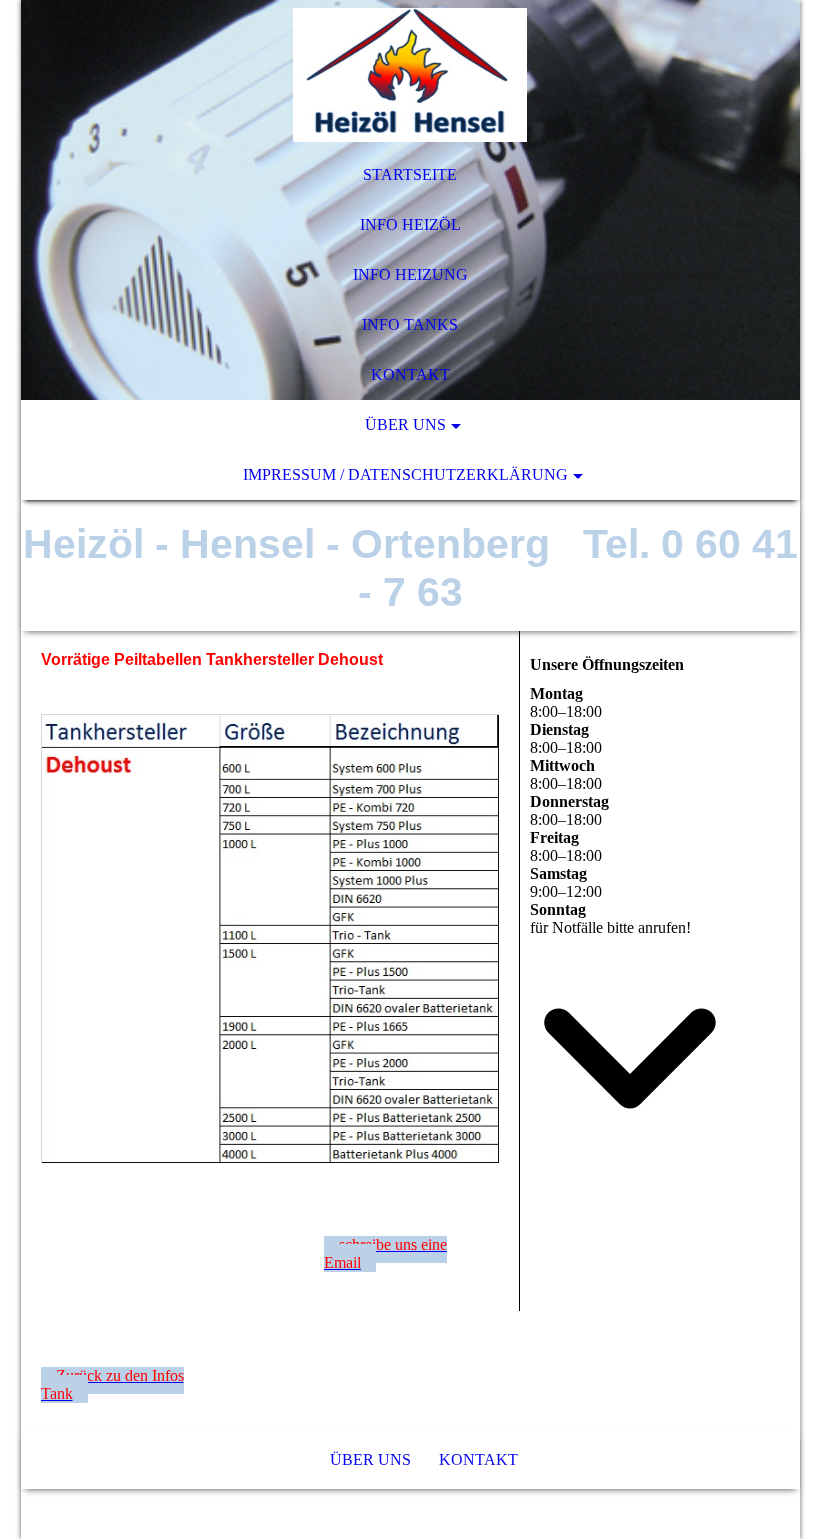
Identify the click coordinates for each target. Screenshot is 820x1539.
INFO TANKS (410, 324)
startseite (410, 174)
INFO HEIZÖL (410, 224)
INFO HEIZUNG (410, 274)
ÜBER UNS (405, 424)
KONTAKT (410, 374)
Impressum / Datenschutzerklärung (405, 474)
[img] (410, 75)
